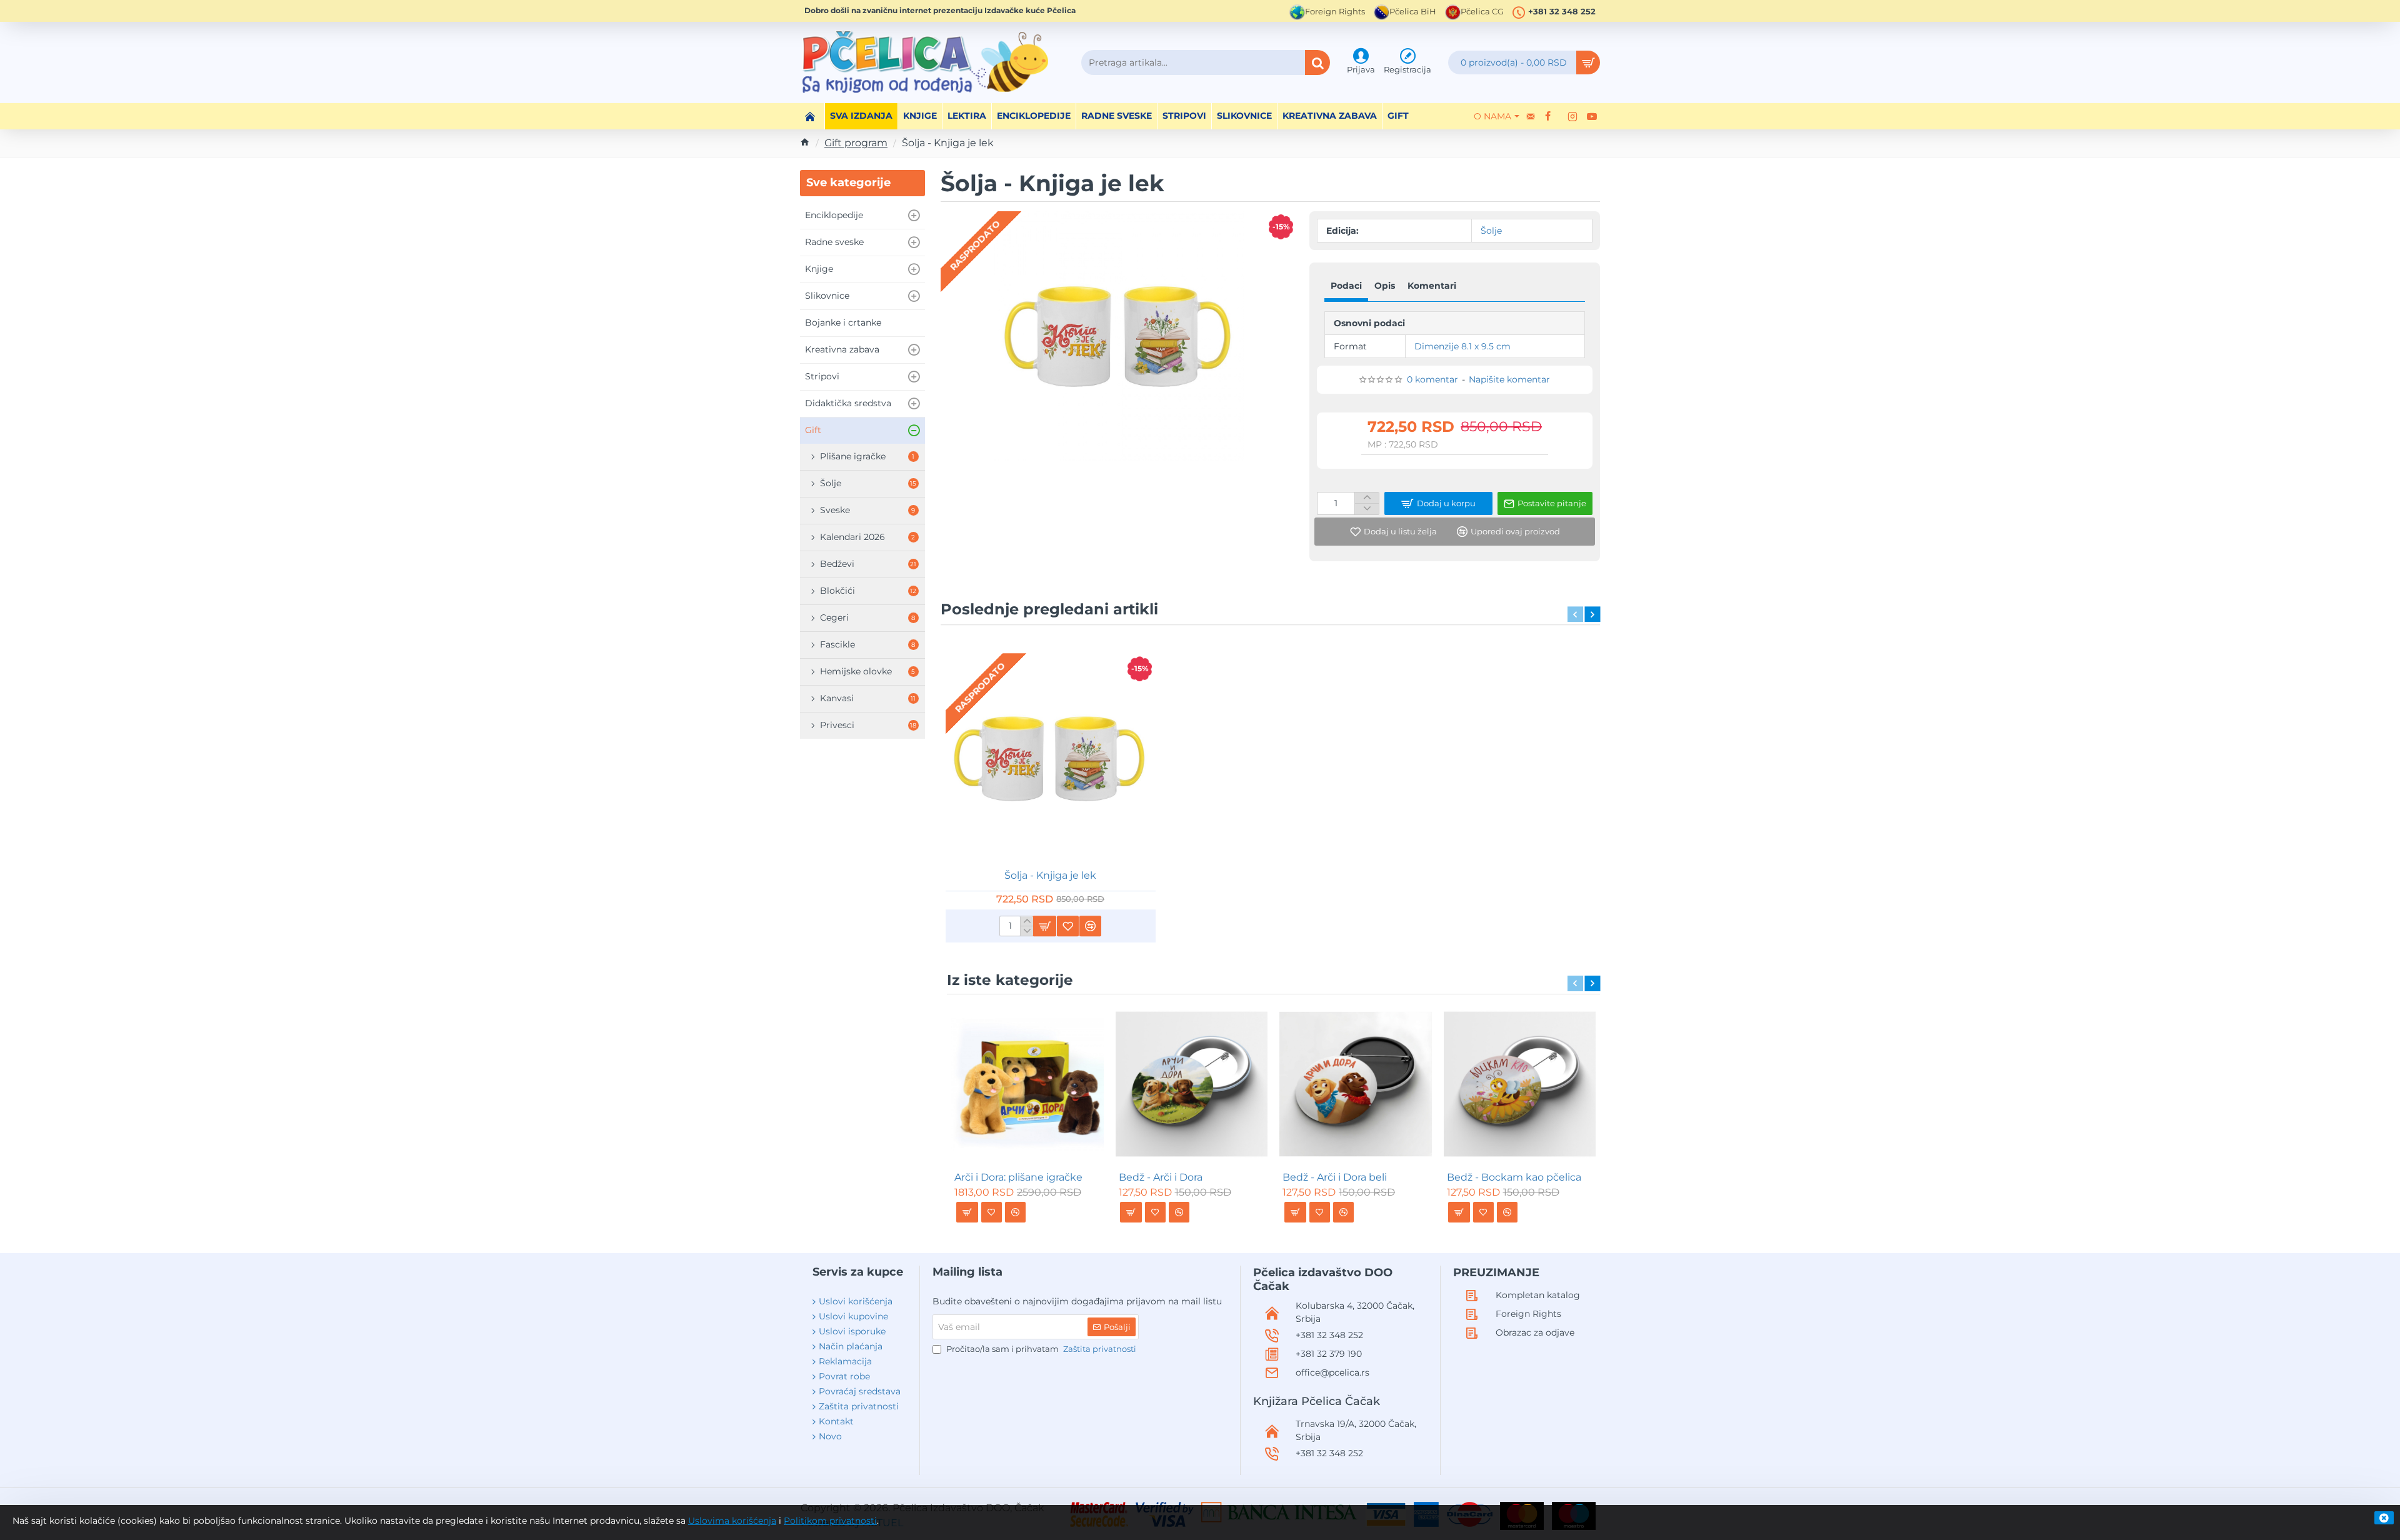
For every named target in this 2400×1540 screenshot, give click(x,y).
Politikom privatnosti (830, 1521)
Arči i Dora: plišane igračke (1018, 1177)
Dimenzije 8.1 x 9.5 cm (1462, 346)
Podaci (1346, 286)
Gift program (856, 143)
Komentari (1432, 286)
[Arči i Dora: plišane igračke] (1027, 1084)
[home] (805, 142)
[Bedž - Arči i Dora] (1192, 1084)
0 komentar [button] (1432, 379)
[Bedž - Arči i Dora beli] (1356, 1084)
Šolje (1491, 231)
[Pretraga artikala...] (1317, 62)
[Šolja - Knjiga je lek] (1051, 759)
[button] (1393, 532)
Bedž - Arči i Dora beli (1335, 1177)
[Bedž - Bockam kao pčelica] (1520, 1084)
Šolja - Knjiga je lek (1050, 875)
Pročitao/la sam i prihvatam (1040, 1349)
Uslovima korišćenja (732, 1521)
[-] (1027, 931)
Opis (1385, 286)
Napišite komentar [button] (1509, 379)
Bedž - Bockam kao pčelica (1514, 1177)
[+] (1027, 921)
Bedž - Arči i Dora (1161, 1177)
